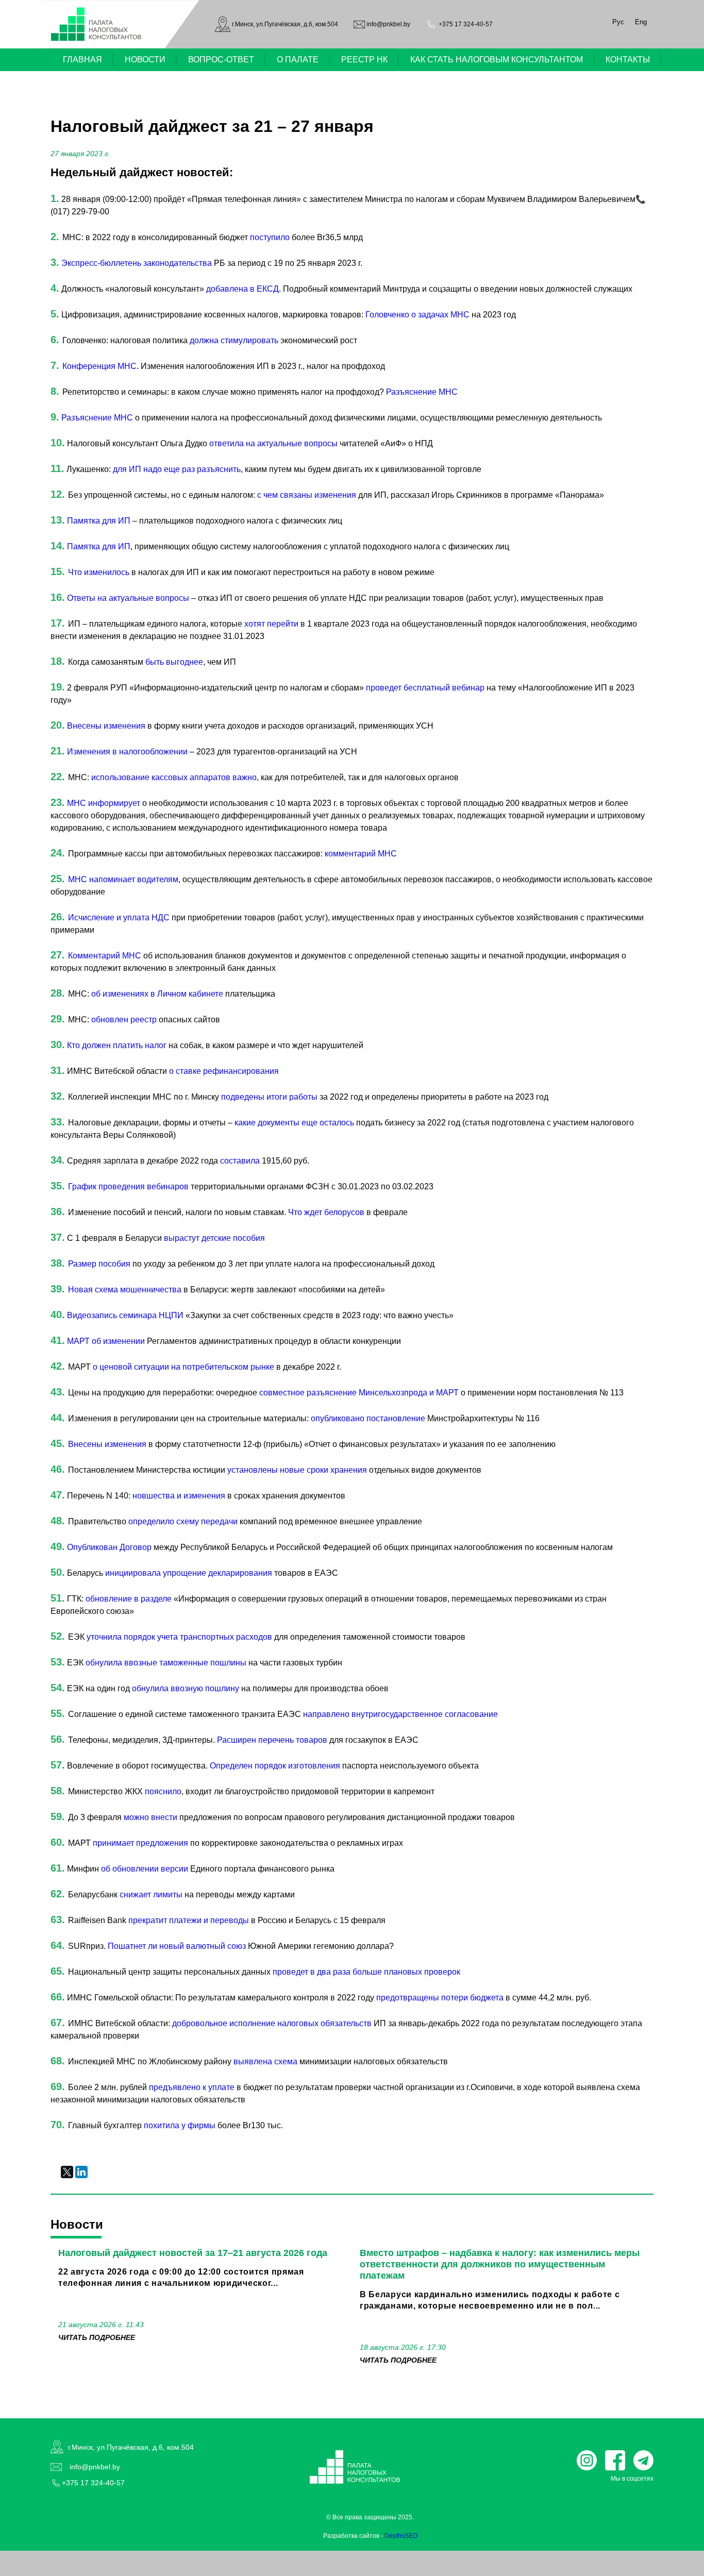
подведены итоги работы (269, 1097)
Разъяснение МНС (422, 392)
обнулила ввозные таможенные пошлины (167, 1663)
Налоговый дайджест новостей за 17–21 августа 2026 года (193, 2253)
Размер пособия (100, 1264)
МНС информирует (104, 803)
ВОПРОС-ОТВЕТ (221, 60)
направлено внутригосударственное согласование (400, 1714)
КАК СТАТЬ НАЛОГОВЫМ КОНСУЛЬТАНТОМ (497, 60)
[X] (67, 2172)
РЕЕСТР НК (364, 60)
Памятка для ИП (99, 521)
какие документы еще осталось (294, 1123)
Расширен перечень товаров (272, 1740)
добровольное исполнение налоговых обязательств (272, 2023)
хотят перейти (271, 624)
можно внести (150, 1817)
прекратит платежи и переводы (189, 1920)
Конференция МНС (99, 366)
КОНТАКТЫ (628, 60)
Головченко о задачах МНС (417, 315)
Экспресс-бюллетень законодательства (137, 263)
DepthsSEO (401, 2536)
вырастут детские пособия (214, 1238)
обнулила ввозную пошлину (186, 1688)
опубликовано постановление (368, 1418)
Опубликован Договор (110, 1547)
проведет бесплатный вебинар (425, 688)
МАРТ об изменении (106, 1341)
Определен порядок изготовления (275, 1766)
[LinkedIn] (81, 2172)
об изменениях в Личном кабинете (157, 994)
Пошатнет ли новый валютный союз (178, 1946)
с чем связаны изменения (307, 495)
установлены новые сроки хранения (298, 1470)
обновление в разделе (129, 1599)
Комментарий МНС (105, 956)
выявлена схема (265, 2061)
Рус (618, 22)
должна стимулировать (234, 340)
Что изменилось (100, 572)
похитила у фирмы (180, 2125)
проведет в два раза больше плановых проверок (366, 1972)
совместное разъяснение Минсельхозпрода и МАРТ (360, 1393)
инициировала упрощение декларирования (190, 1573)
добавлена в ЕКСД (242, 289)
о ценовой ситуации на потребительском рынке (185, 1367)
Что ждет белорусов (326, 1212)
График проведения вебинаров (128, 1186)
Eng (641, 22)
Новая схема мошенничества (125, 1290)
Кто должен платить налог (117, 1045)
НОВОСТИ (145, 60)
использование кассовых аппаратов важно (174, 777)
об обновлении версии (145, 1869)
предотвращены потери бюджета (440, 1998)
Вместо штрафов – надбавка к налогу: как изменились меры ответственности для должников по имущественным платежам (500, 2264)
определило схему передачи (183, 1521)
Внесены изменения (106, 726)
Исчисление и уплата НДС (119, 917)
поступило (270, 237)
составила (240, 1161)
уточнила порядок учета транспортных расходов (180, 1637)
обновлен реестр (124, 1020)
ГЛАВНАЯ (82, 60)
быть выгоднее (174, 662)
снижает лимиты (152, 1895)
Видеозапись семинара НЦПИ (125, 1315)
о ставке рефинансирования (224, 1071)
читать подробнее (97, 2337)
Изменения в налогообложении (127, 752)
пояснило (163, 1791)
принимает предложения (140, 1843)
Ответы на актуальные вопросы (128, 598)
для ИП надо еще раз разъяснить (177, 469)
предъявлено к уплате (192, 2087)
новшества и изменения (179, 1496)
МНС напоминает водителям (123, 879)
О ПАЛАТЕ (298, 60)
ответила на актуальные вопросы (274, 443)
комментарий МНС (361, 854)
